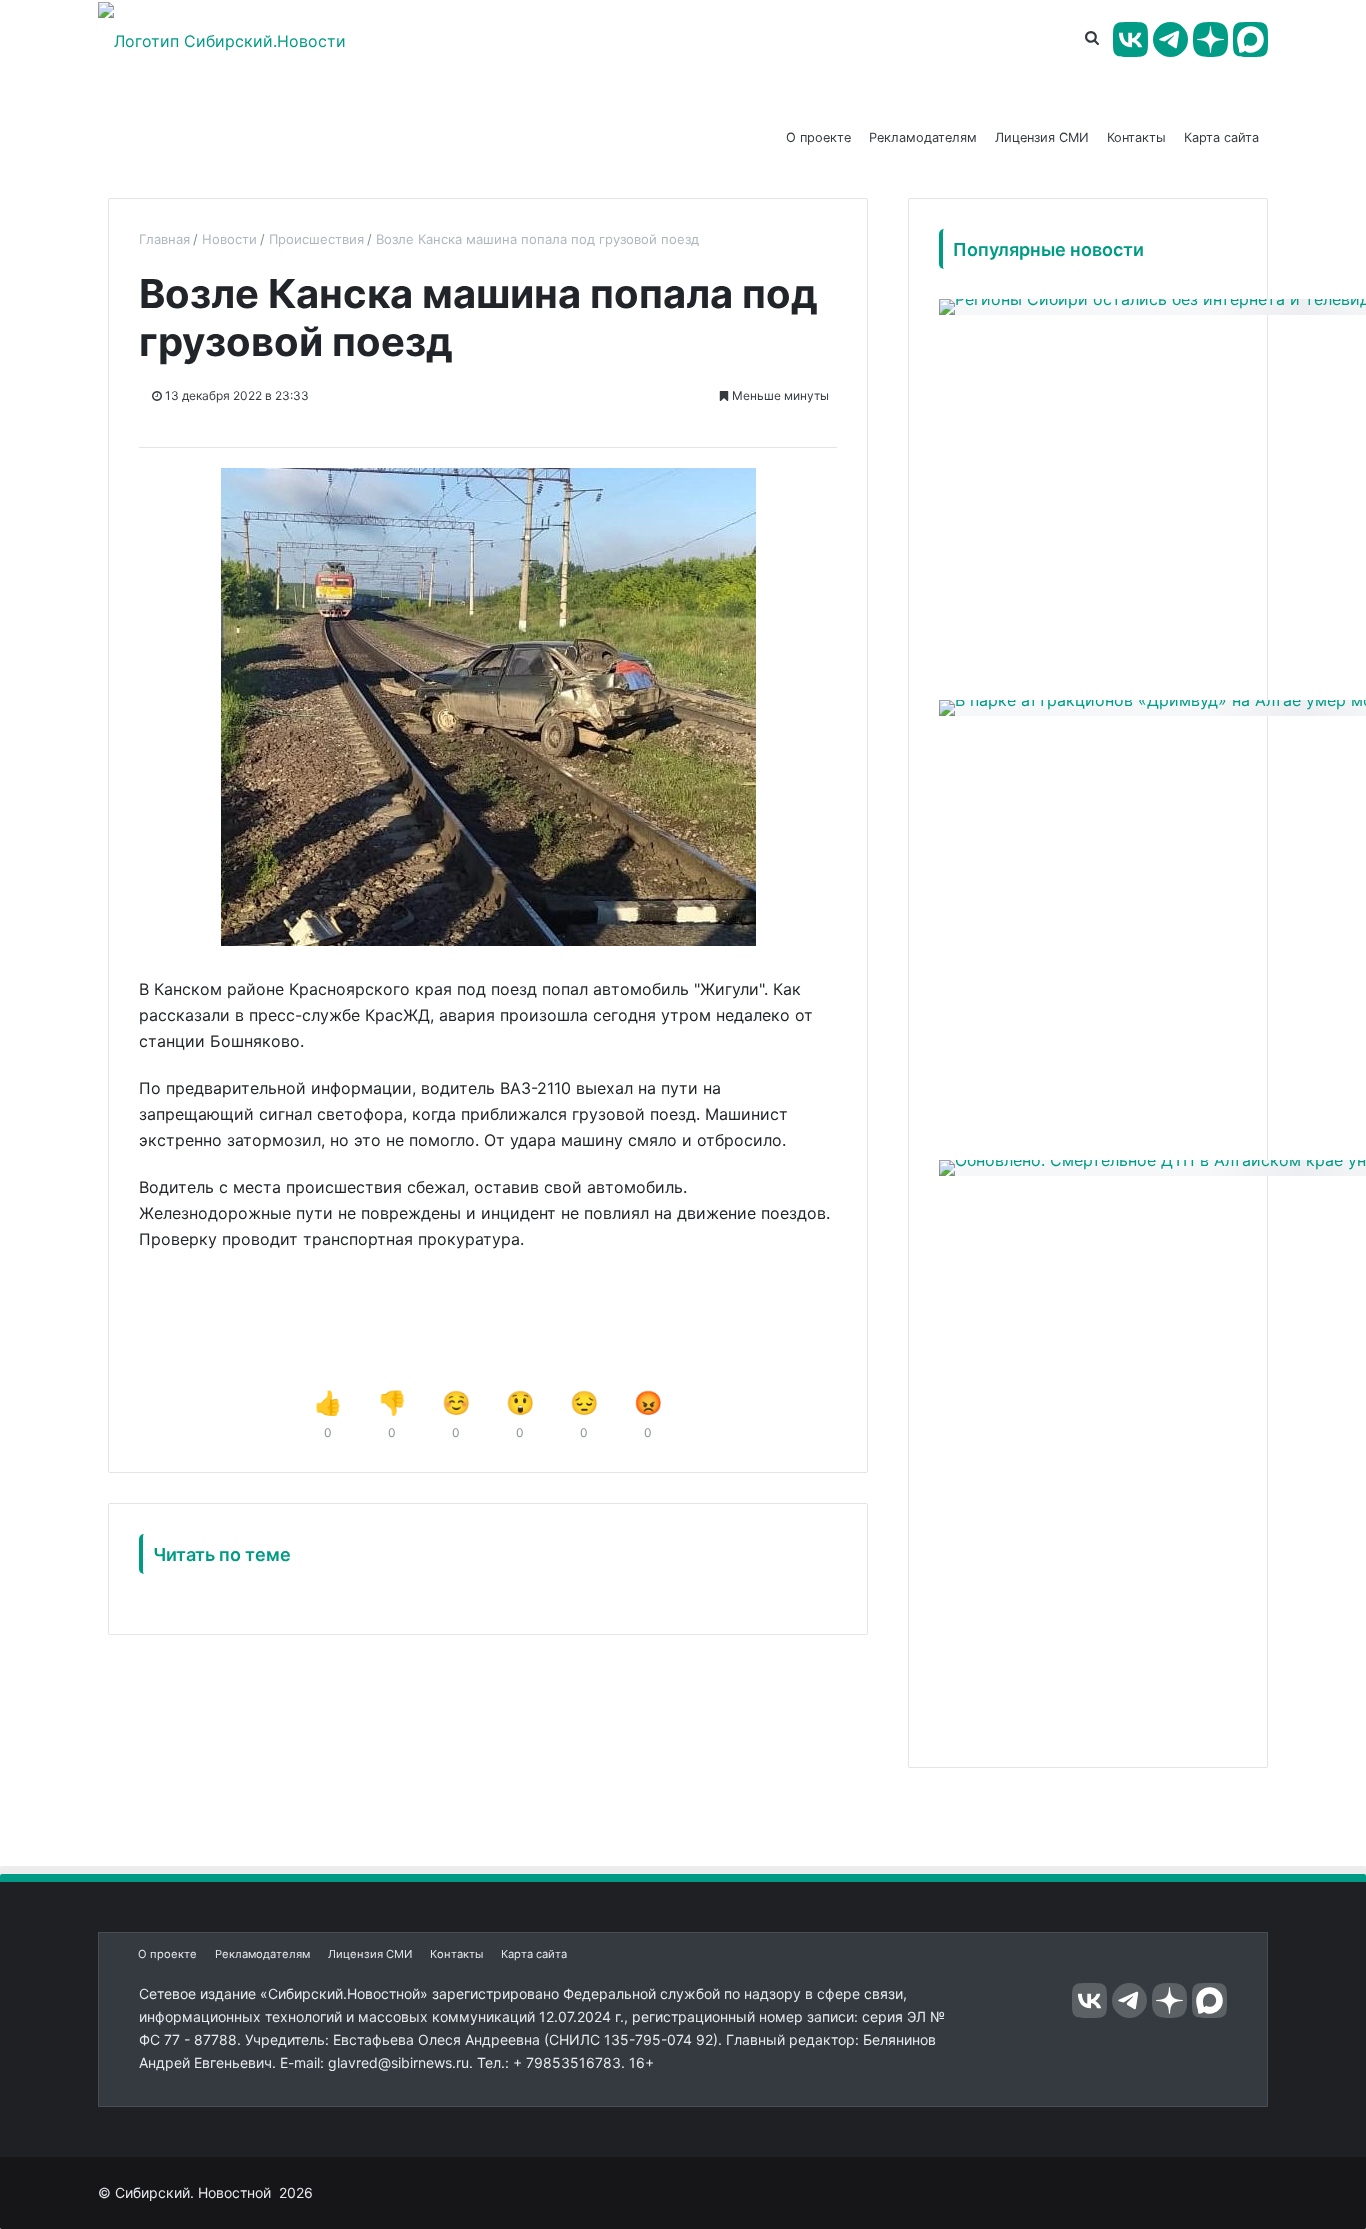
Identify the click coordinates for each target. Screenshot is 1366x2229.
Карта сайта (1221, 137)
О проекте (818, 137)
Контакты (1136, 137)
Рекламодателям (923, 137)
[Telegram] (1170, 39)
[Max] (1250, 39)
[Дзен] (1210, 39)
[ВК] (1130, 39)
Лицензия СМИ (1042, 137)
